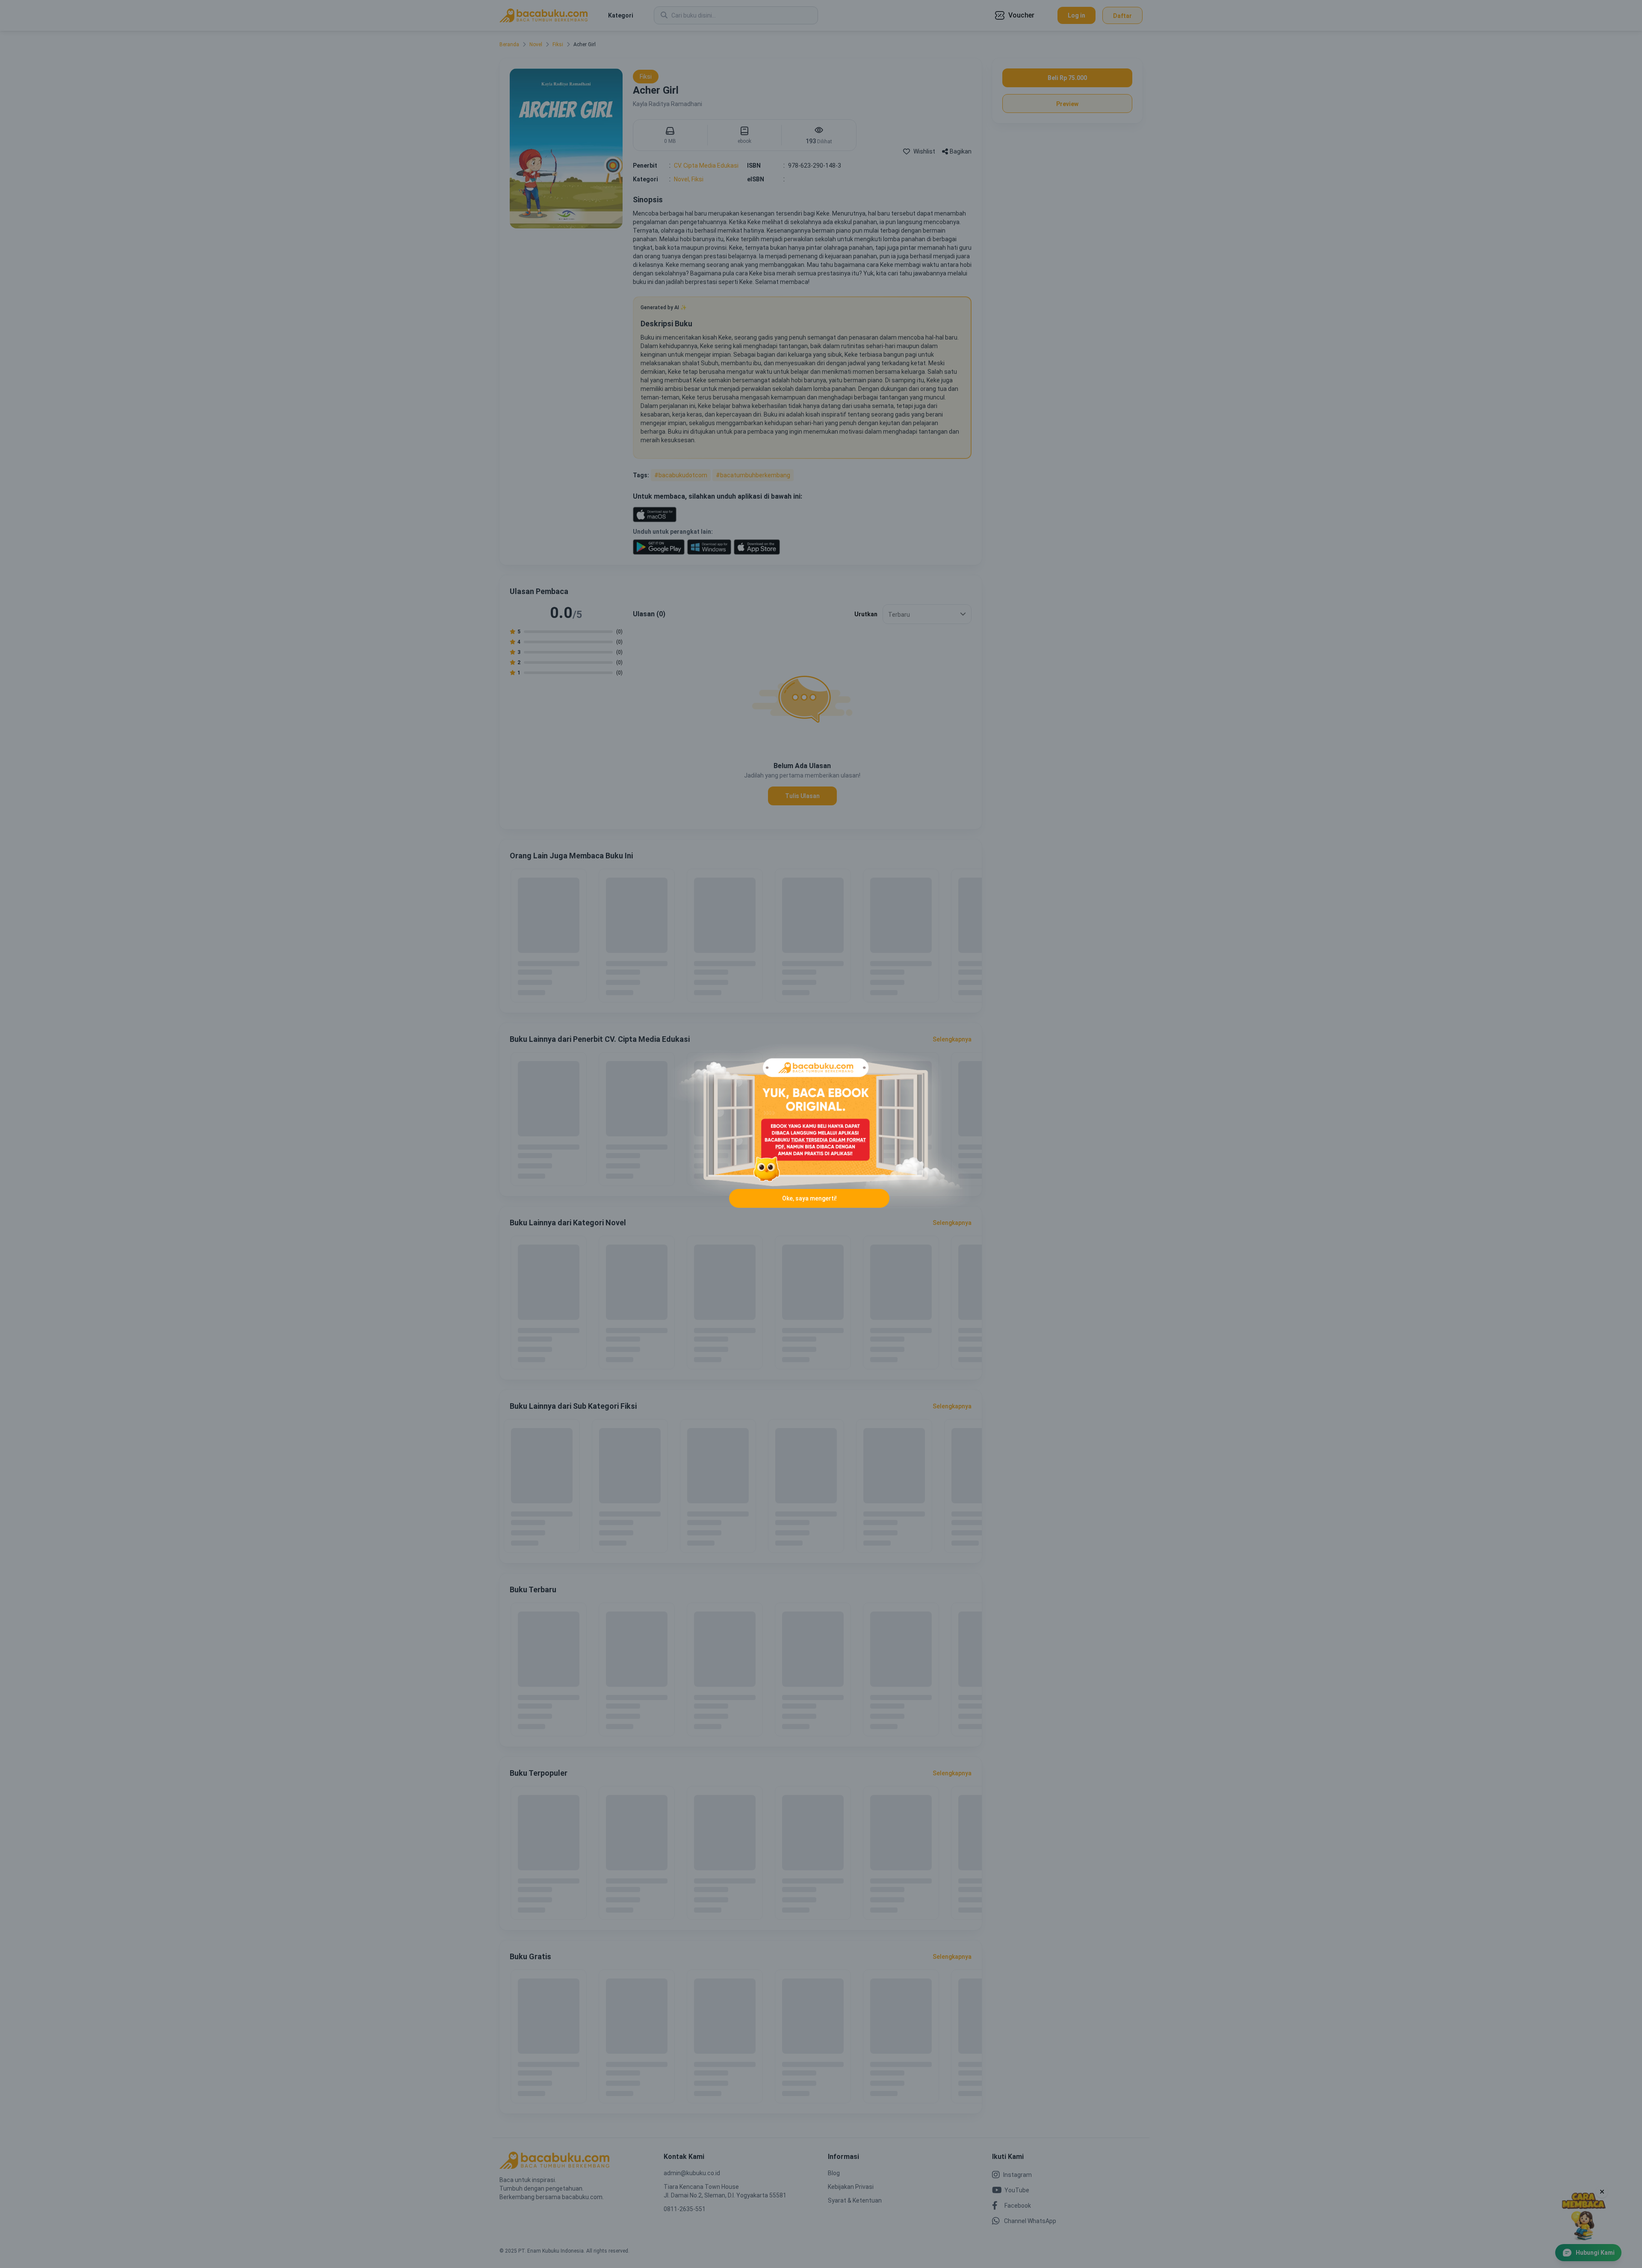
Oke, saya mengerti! (809, 1198)
